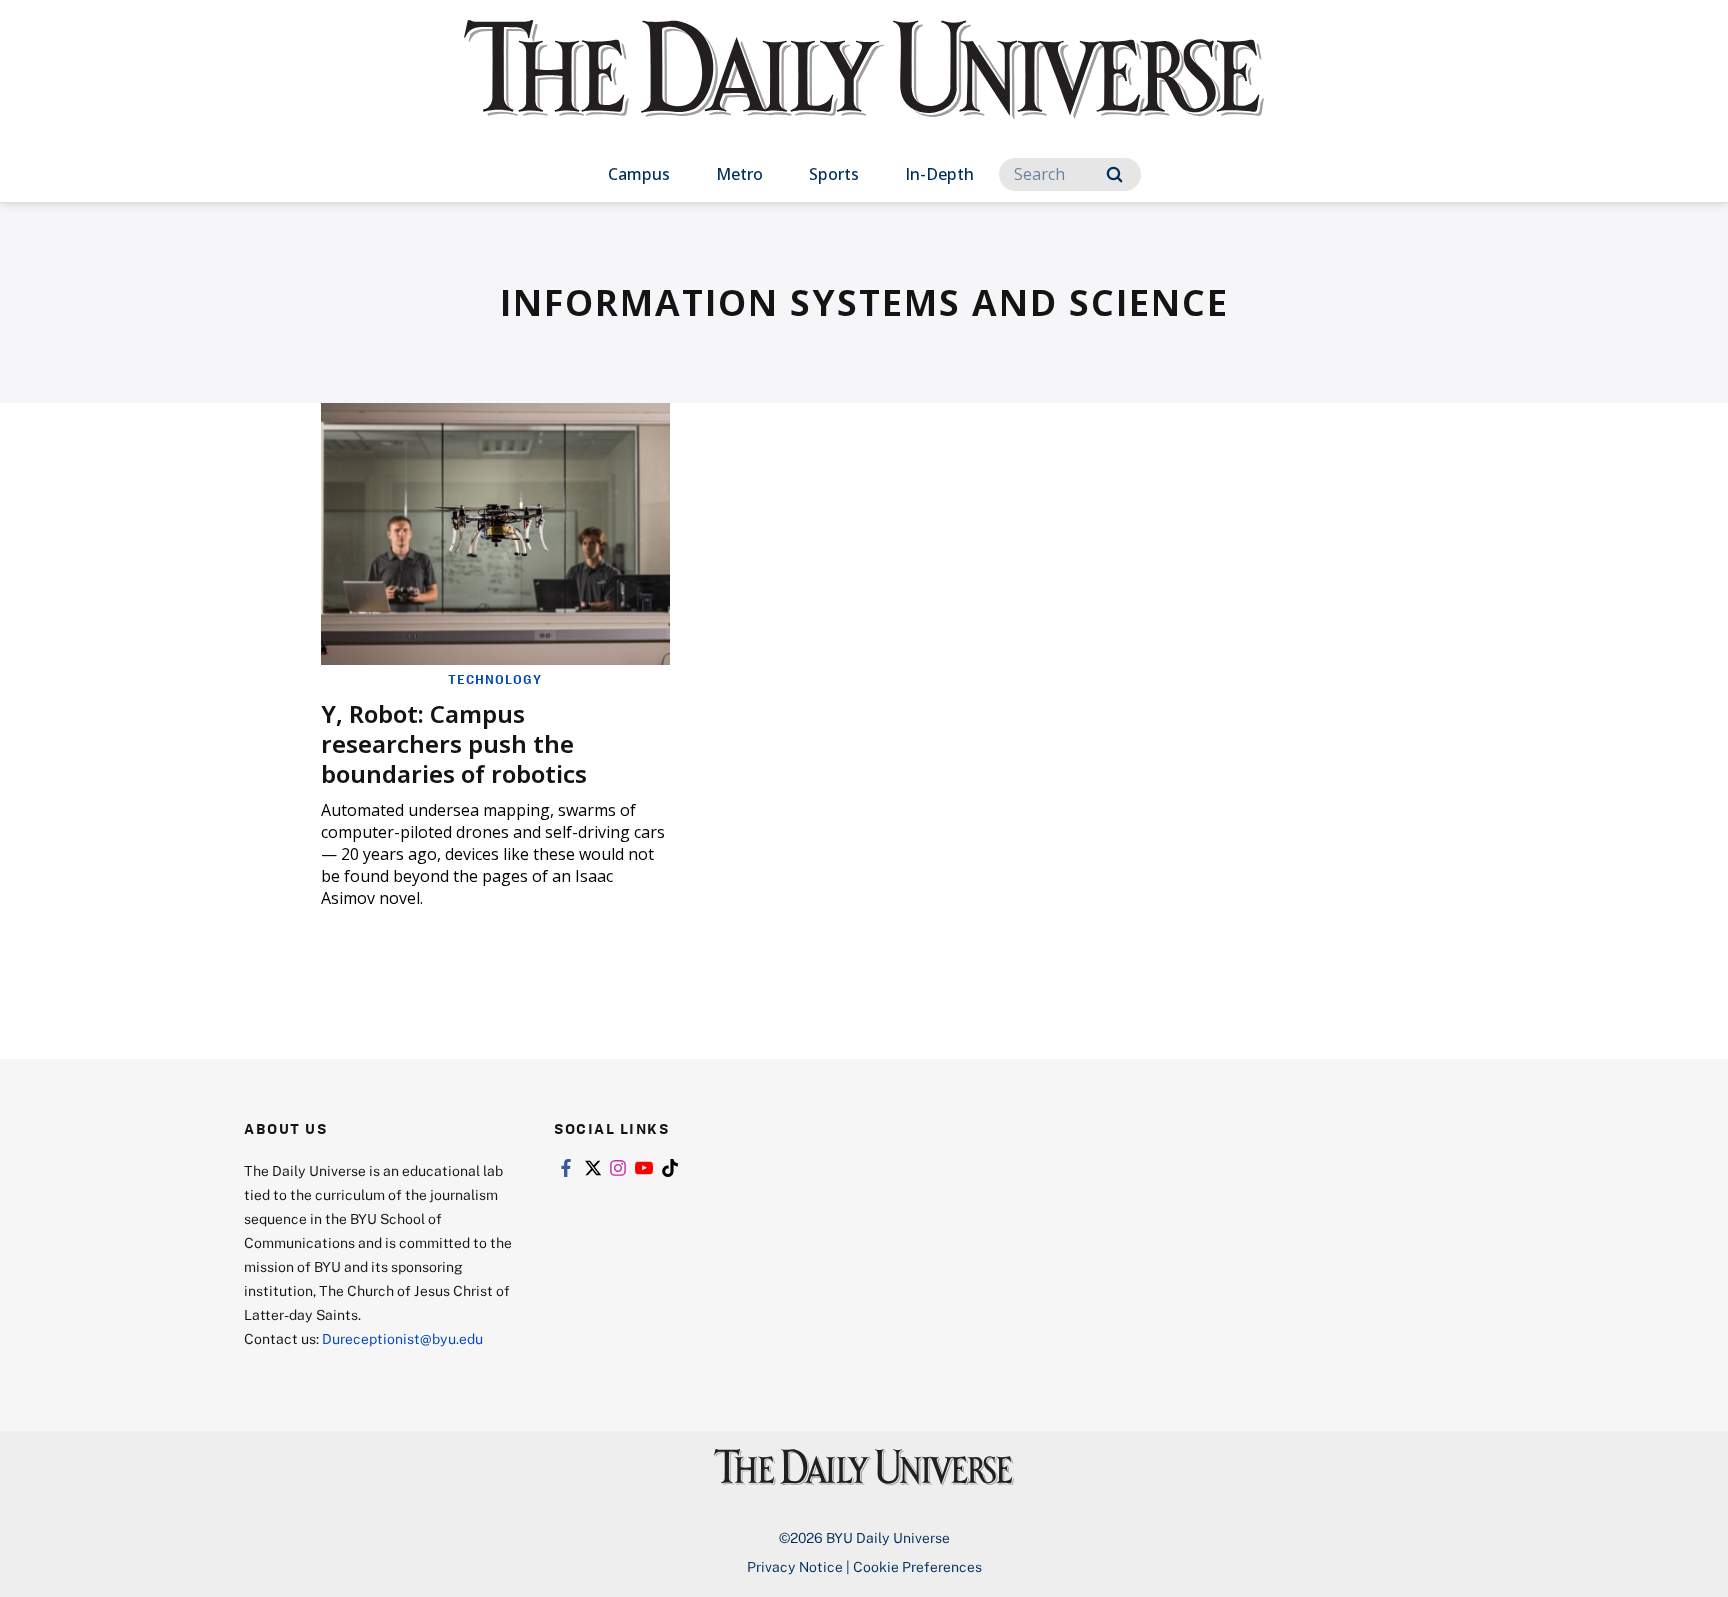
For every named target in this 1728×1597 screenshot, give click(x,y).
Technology (495, 679)
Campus (639, 174)
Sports (834, 174)
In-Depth (939, 174)
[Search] (1114, 174)
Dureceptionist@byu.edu (402, 1338)
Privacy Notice (795, 1566)
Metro (739, 174)
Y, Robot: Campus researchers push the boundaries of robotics (454, 743)
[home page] (864, 89)
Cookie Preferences (917, 1566)
